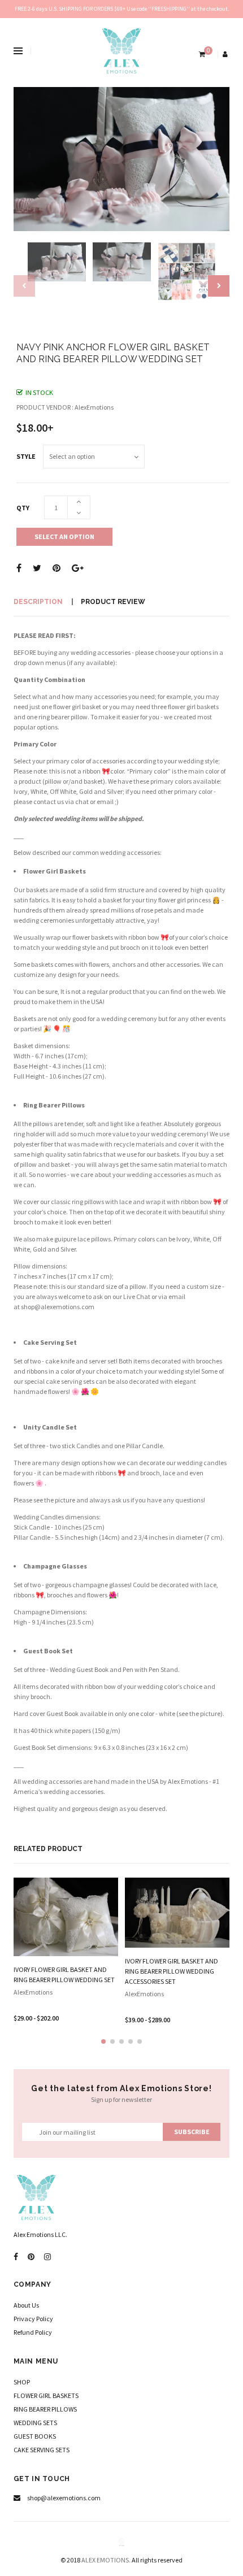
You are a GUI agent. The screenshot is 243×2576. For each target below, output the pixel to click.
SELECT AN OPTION (64, 537)
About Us (26, 2305)
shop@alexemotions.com (58, 1307)
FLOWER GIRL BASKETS (46, 2395)
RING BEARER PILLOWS (45, 2409)
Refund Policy (33, 2332)
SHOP (22, 2382)
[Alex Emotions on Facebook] (16, 2257)
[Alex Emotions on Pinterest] (31, 2257)
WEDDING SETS (35, 2423)
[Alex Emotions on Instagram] (47, 2257)
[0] (201, 54)
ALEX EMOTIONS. (106, 2560)
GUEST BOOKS (35, 2436)
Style (26, 456)
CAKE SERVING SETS (42, 2450)
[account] (226, 54)
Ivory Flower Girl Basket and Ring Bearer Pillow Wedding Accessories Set (172, 1971)
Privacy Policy (33, 2319)
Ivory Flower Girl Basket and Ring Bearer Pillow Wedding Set (64, 1975)
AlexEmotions (33, 1992)
